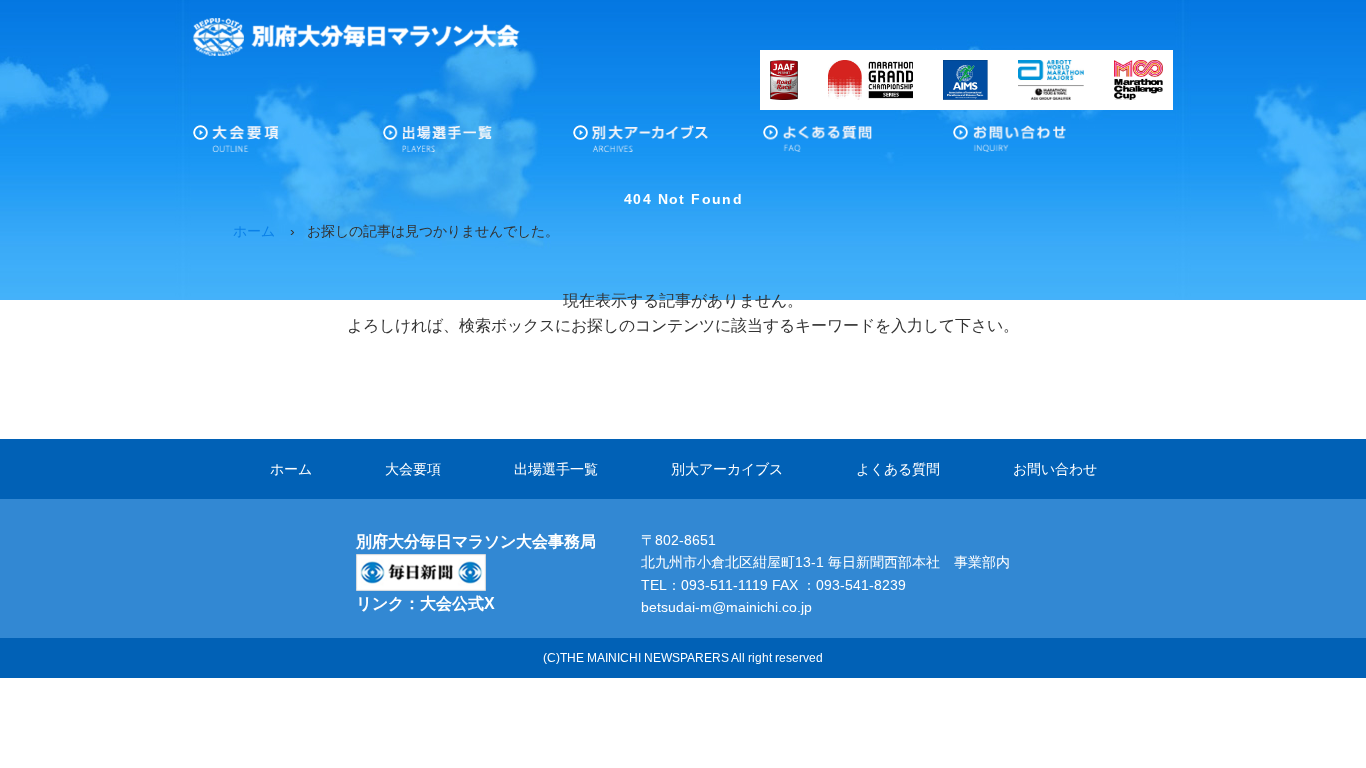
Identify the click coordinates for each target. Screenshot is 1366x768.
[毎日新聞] (421, 566)
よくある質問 (858, 144)
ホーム (291, 469)
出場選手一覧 (478, 144)
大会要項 (288, 144)
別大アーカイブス (668, 144)
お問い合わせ (1048, 144)
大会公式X (457, 603)
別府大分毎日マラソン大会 (356, 37)
